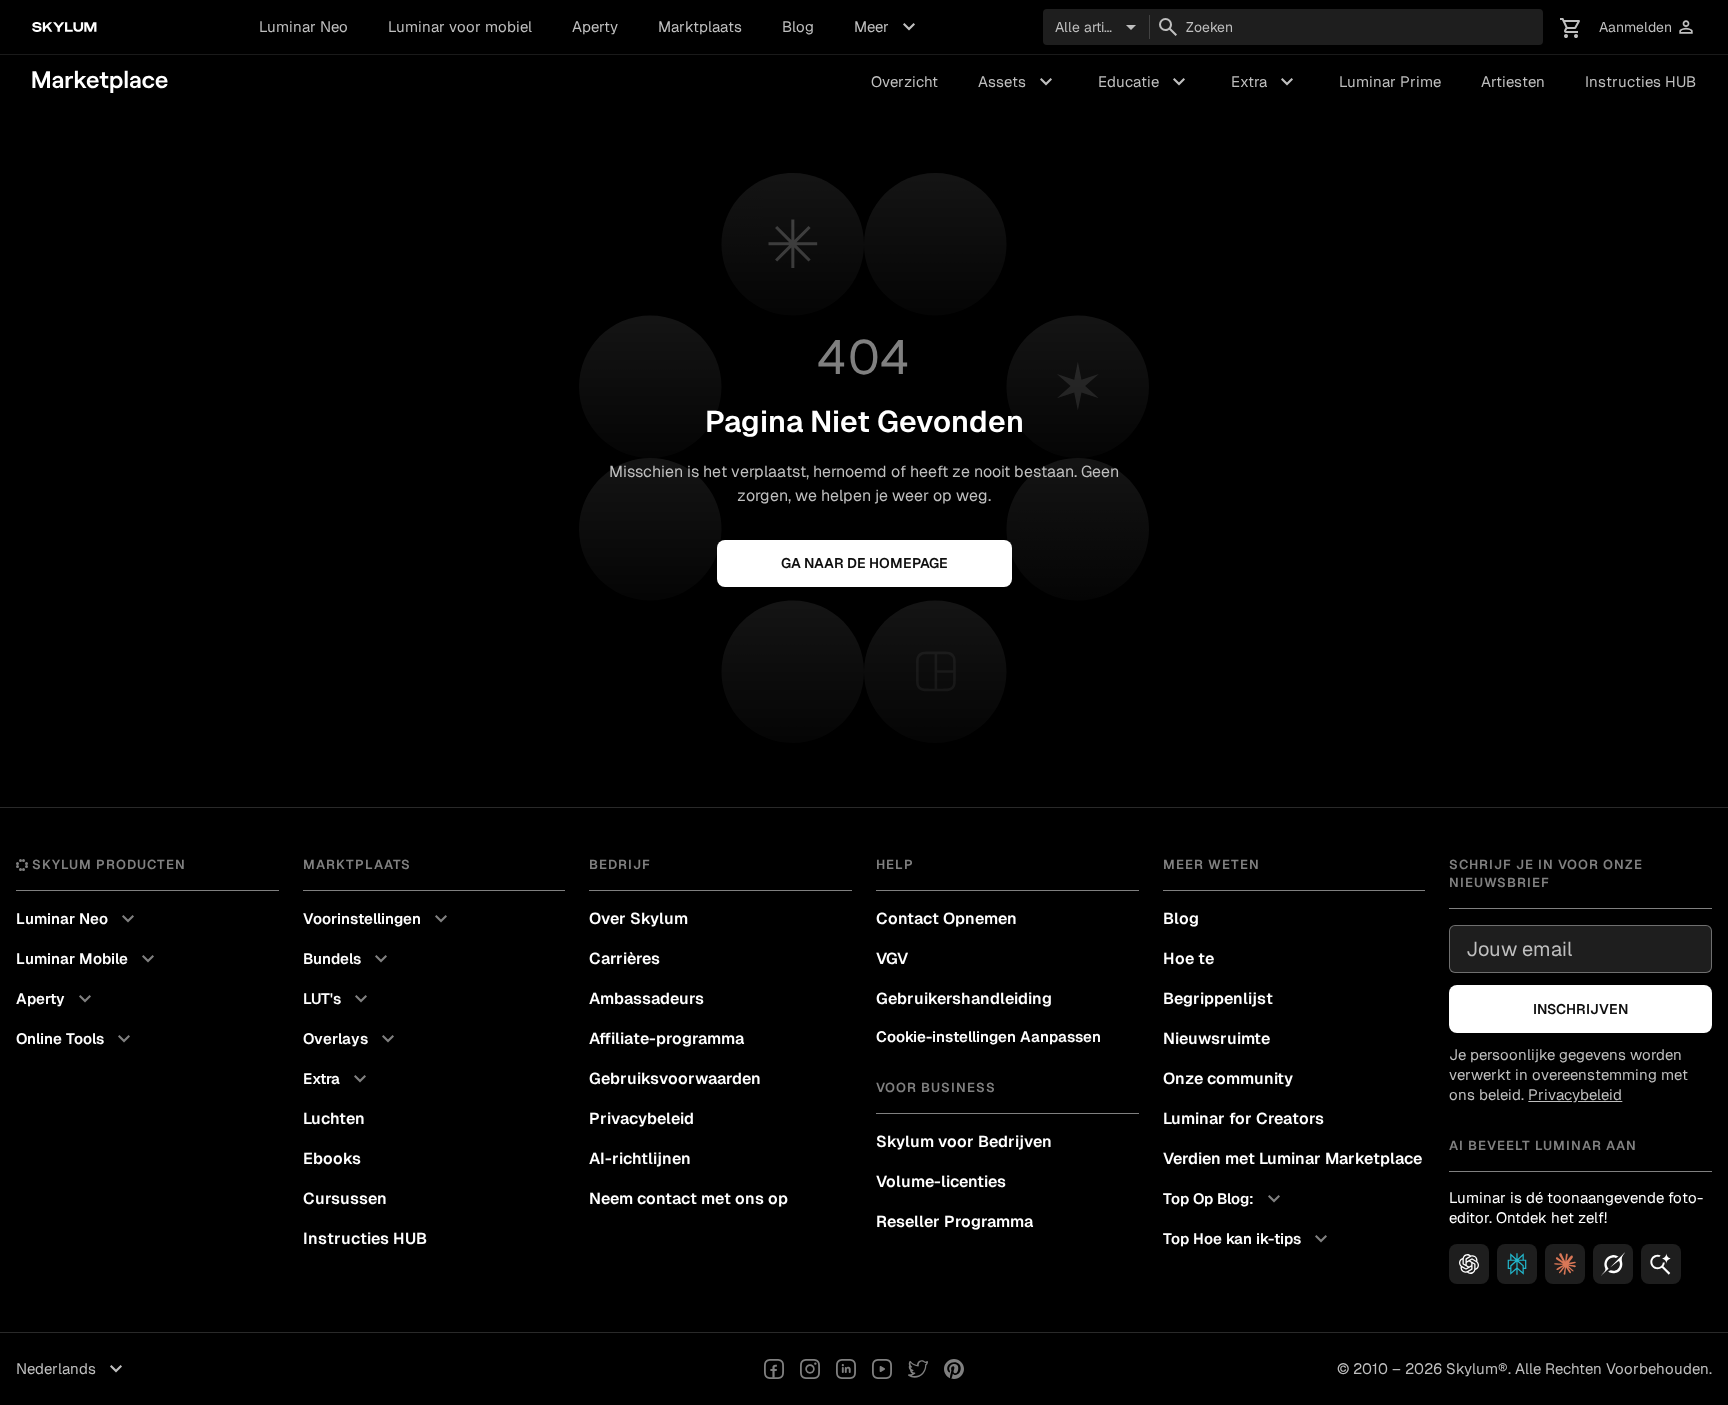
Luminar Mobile (88, 959)
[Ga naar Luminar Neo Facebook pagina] (774, 1369)
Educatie (1144, 82)
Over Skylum (638, 918)
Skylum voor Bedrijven (964, 1141)
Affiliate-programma (666, 1038)
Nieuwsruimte (1216, 1038)
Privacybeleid (641, 1118)
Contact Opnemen (946, 918)
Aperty (595, 26)
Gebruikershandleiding (964, 998)
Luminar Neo (303, 26)
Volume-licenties (941, 1181)
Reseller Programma (954, 1221)
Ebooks (332, 1158)
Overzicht (904, 81)
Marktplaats (700, 26)
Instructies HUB (1640, 81)
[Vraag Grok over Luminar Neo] (1613, 1264)
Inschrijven (1580, 1009)
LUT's (338, 999)
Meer (887, 27)
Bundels (348, 959)
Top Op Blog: (1224, 1199)
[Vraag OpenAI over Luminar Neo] (1469, 1264)
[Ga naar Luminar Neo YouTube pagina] (882, 1369)
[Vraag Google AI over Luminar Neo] (1661, 1264)
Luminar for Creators (1243, 1118)
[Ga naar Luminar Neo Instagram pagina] (810, 1369)
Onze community (1228, 1078)
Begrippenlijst (1218, 998)
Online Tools (76, 1039)
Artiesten (1513, 81)
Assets (1018, 82)
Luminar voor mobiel (460, 26)
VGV (892, 958)
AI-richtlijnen (640, 1158)
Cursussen (345, 1198)
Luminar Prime (1390, 81)
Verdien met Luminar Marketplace (1292, 1158)
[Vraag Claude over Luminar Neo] (1565, 1264)
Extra (1265, 82)
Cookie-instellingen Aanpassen (988, 1036)
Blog (798, 26)
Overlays (351, 1039)
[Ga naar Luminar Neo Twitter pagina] (918, 1369)
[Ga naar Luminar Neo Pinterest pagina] (954, 1369)
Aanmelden (1647, 27)
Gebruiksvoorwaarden (675, 1078)
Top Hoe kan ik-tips (1248, 1239)
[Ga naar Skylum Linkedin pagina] (846, 1369)
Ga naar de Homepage (864, 563)
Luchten (334, 1118)
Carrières (624, 958)
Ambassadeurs (646, 998)
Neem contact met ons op (688, 1198)
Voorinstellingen (378, 919)
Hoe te (1188, 958)
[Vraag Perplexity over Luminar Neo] (1517, 1264)
